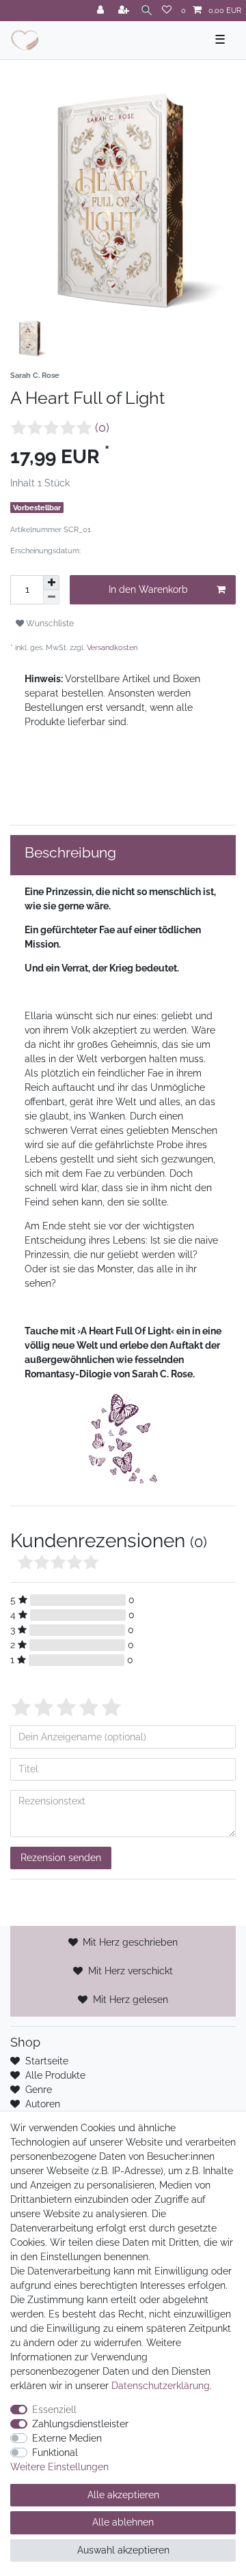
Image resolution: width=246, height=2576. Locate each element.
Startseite (47, 2061)
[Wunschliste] (167, 11)
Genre (39, 2090)
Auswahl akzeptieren (123, 2550)
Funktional (55, 2453)
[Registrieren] (125, 11)
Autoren (43, 2104)
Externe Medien (67, 2438)
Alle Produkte (55, 2075)
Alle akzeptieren (123, 2495)
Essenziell (54, 2410)
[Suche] (147, 11)
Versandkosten (112, 647)
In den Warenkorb (148, 589)
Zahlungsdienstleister (80, 2424)
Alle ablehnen (123, 2522)
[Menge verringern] (51, 597)
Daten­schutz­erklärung (161, 2386)
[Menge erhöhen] (51, 583)
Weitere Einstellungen (59, 2467)
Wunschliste (49, 623)
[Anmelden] (102, 11)
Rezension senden (61, 1858)
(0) (102, 428)
